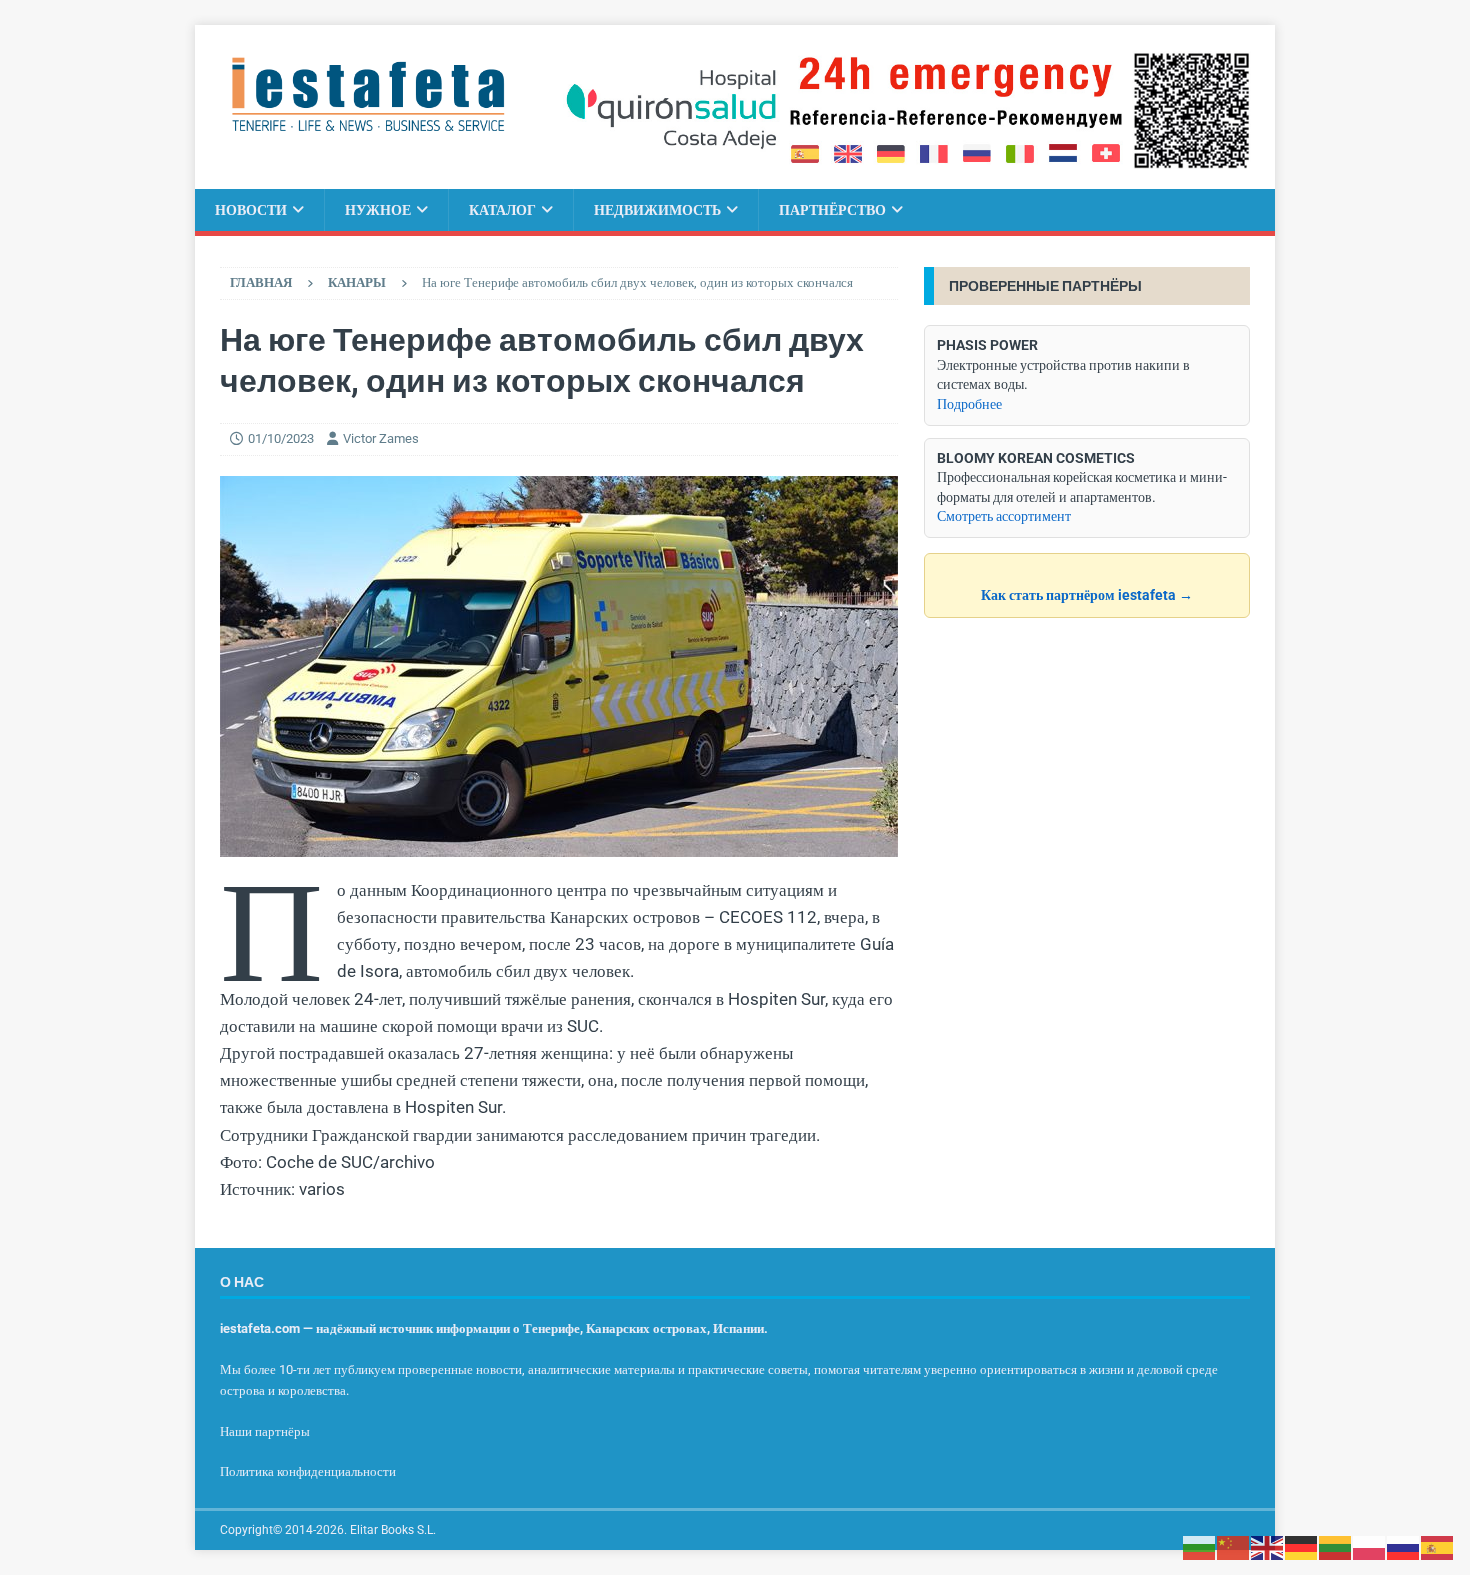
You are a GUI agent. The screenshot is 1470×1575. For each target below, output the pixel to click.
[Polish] (1370, 1547)
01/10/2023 (281, 438)
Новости (251, 210)
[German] (1302, 1547)
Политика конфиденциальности (308, 1471)
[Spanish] (1438, 1547)
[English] (1268, 1547)
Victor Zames (381, 438)
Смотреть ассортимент (1004, 516)
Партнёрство (832, 210)
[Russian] (1404, 1547)
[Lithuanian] (1336, 1547)
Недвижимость (657, 210)
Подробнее (969, 404)
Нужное (378, 210)
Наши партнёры (265, 1431)
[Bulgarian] (1200, 1547)
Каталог (502, 210)
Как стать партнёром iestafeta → (1087, 595)
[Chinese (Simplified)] (1234, 1547)
